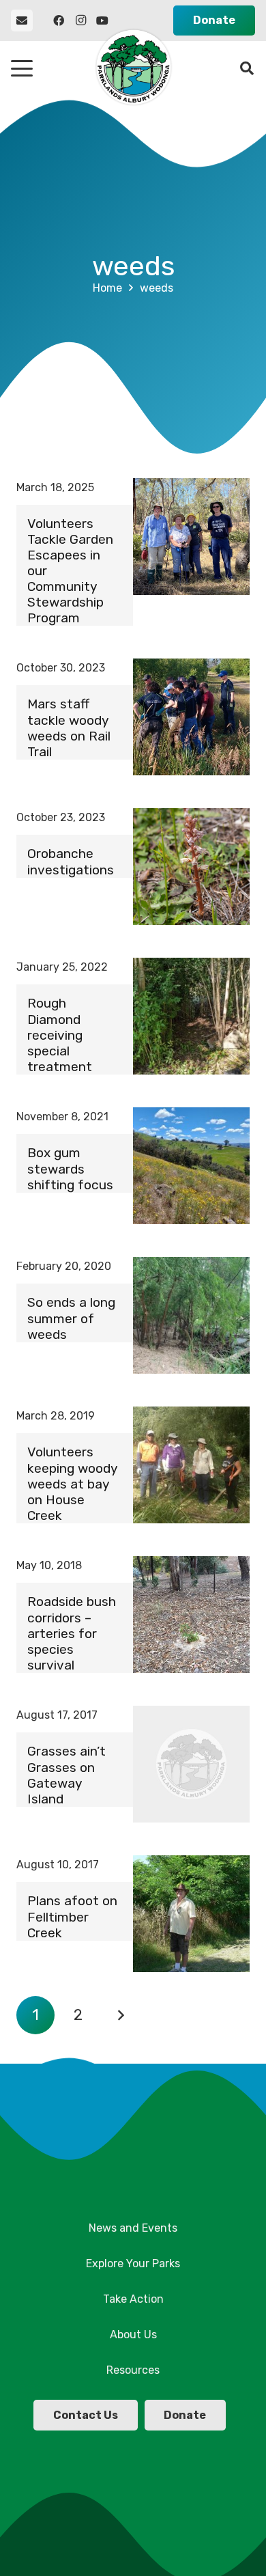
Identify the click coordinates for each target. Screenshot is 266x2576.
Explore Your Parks (133, 2263)
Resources (133, 2370)
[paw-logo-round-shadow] (133, 68)
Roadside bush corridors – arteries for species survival (72, 1633)
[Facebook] (59, 20)
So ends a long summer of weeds (71, 1318)
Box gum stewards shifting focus (70, 1168)
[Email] (22, 20)
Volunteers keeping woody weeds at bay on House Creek (72, 1483)
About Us (133, 2335)
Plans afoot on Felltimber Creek (72, 1916)
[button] (22, 68)
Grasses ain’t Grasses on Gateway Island (66, 1775)
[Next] (121, 2015)
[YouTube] (102, 20)
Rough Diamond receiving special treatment (60, 1035)
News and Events (133, 2228)
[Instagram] (80, 20)
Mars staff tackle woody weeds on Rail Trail (69, 728)
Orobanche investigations (71, 861)
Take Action (133, 2299)
